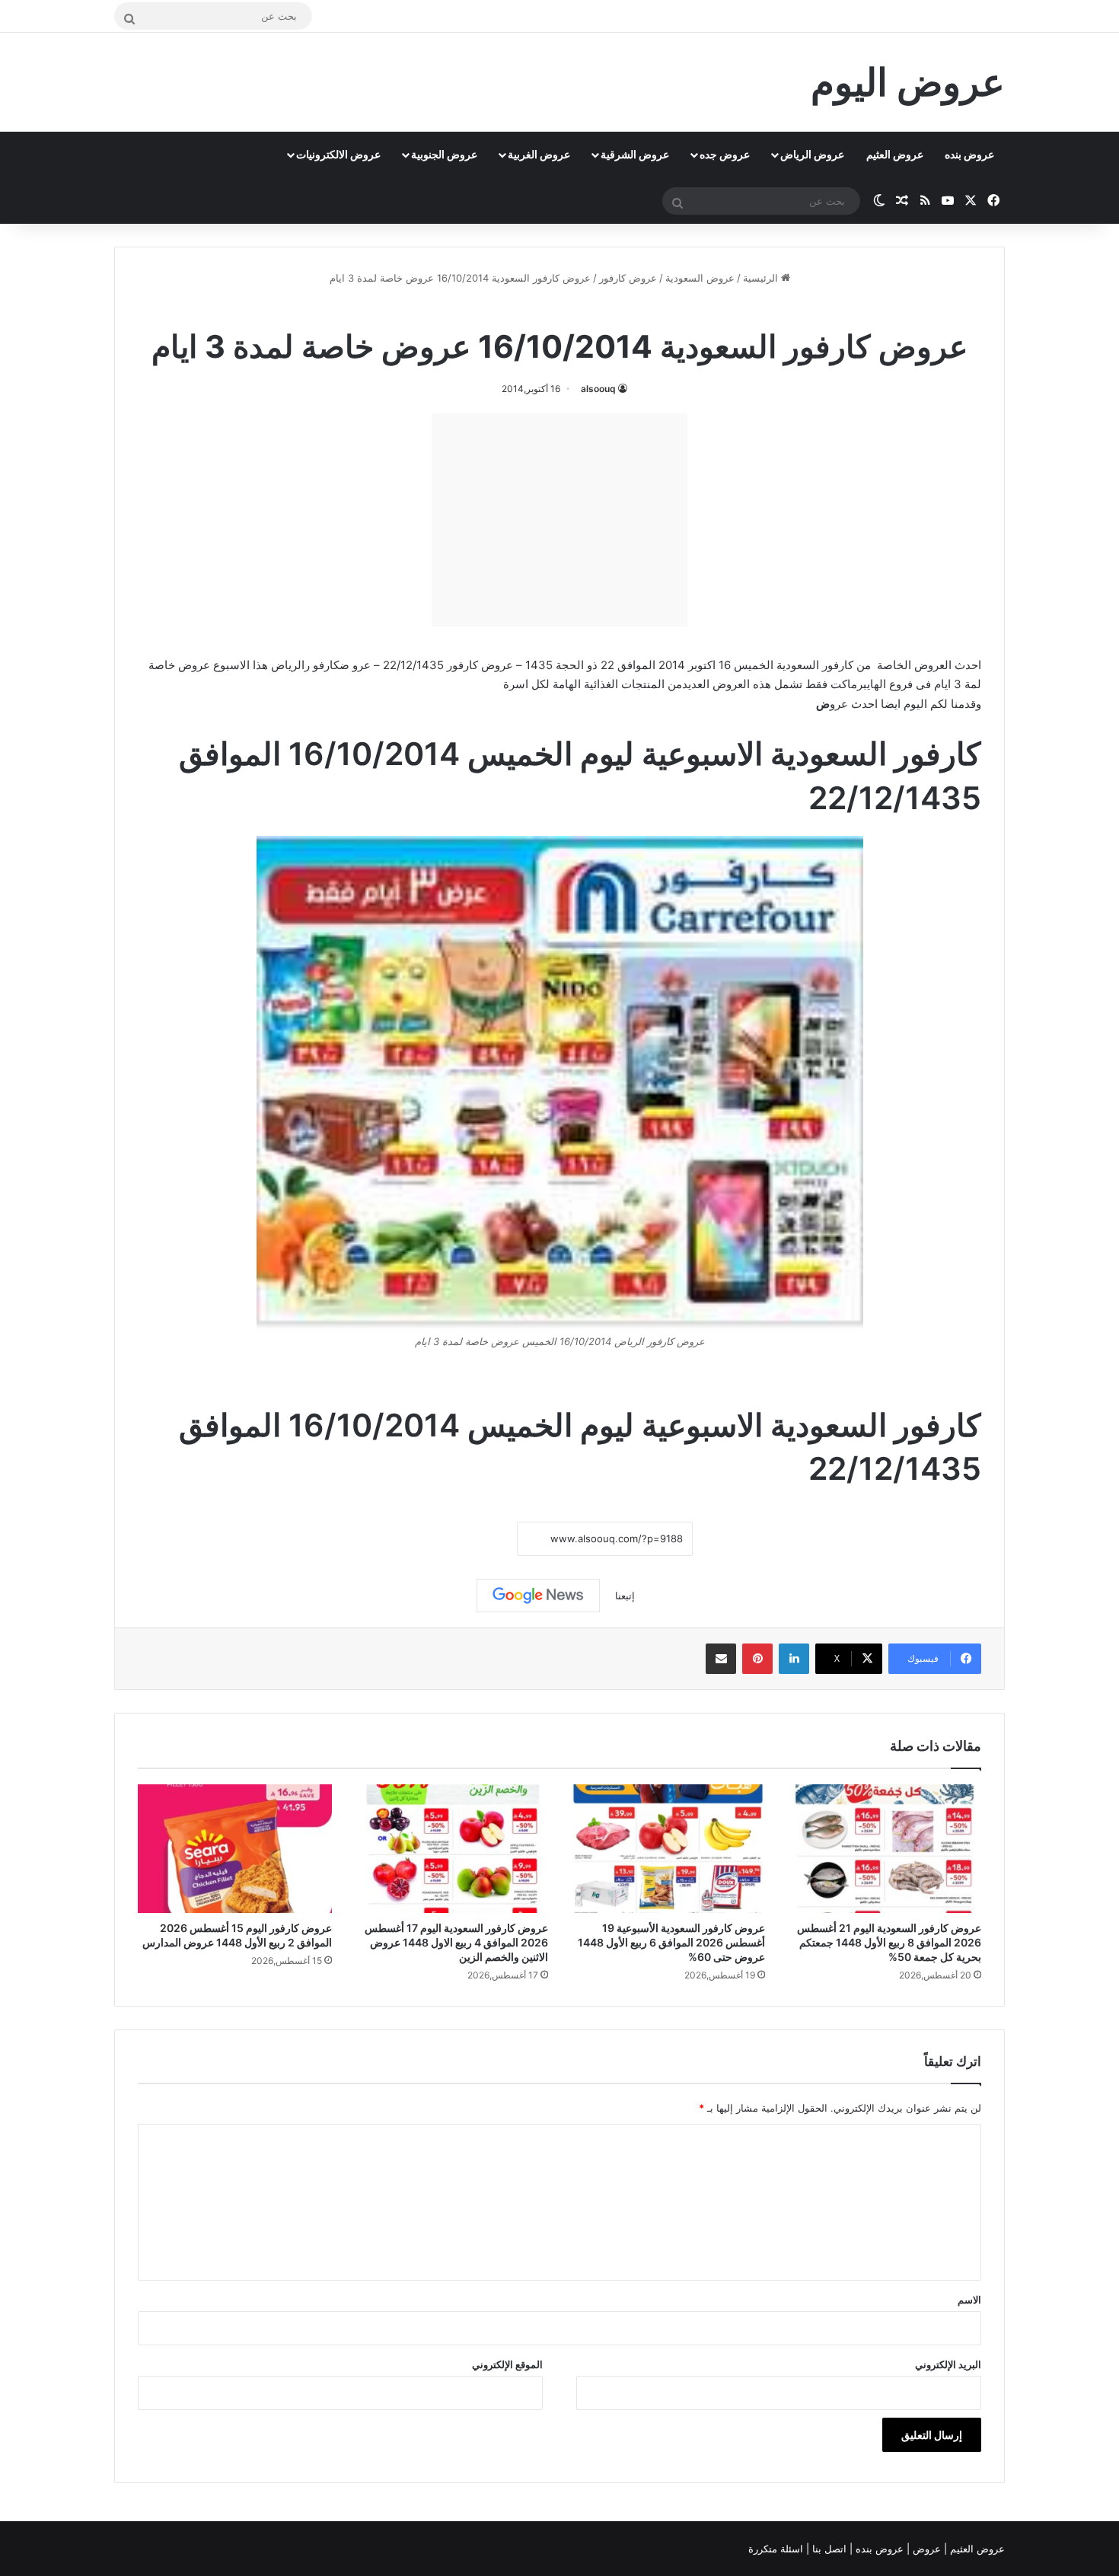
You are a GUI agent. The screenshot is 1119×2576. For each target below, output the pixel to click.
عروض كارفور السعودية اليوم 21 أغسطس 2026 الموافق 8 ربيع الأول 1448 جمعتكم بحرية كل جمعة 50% (889, 1942)
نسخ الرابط (470, 1539)
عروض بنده (969, 154)
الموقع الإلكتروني (507, 2364)
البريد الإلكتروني (948, 2364)
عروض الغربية (539, 154)
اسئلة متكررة (777, 2549)
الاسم (969, 2300)
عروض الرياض (812, 154)
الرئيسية (762, 278)
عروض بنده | (878, 2549)
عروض (927, 2549)
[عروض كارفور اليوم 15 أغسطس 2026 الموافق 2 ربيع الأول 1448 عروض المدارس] (235, 1849)
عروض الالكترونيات (338, 154)
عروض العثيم (895, 154)
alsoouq (598, 389)
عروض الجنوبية (444, 154)
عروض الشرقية (635, 154)
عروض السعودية (700, 278)
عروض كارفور (628, 278)
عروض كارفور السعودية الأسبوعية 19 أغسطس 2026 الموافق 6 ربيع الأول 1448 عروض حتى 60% (671, 1942)
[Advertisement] (559, 520)
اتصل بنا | (828, 2549)
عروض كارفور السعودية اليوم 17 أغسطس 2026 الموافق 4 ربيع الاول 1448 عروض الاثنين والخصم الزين (456, 1942)
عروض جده (725, 154)
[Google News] (538, 1596)
